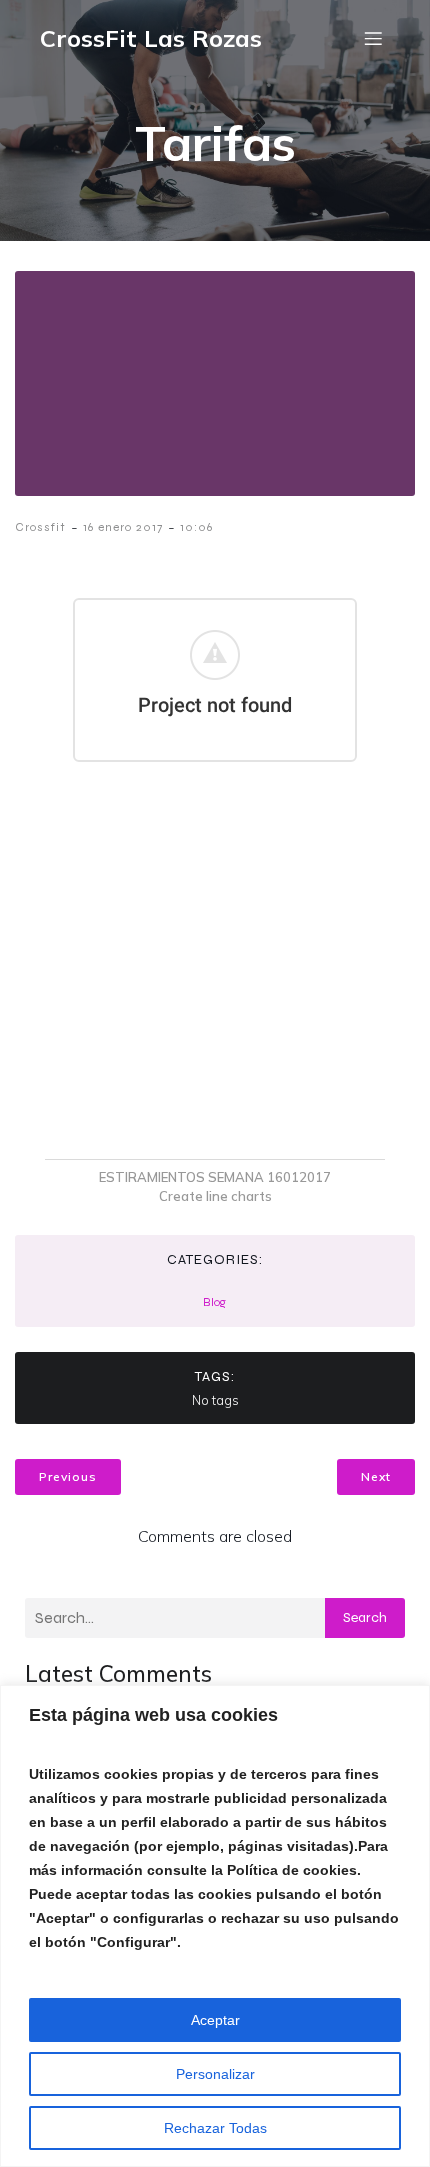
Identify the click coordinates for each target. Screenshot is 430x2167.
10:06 (196, 527)
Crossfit (40, 527)
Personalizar (215, 2074)
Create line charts (215, 1196)
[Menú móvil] (373, 38)
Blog (214, 1302)
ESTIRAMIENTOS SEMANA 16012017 (215, 1177)
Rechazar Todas (215, 2128)
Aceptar (215, 2020)
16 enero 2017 (123, 527)
